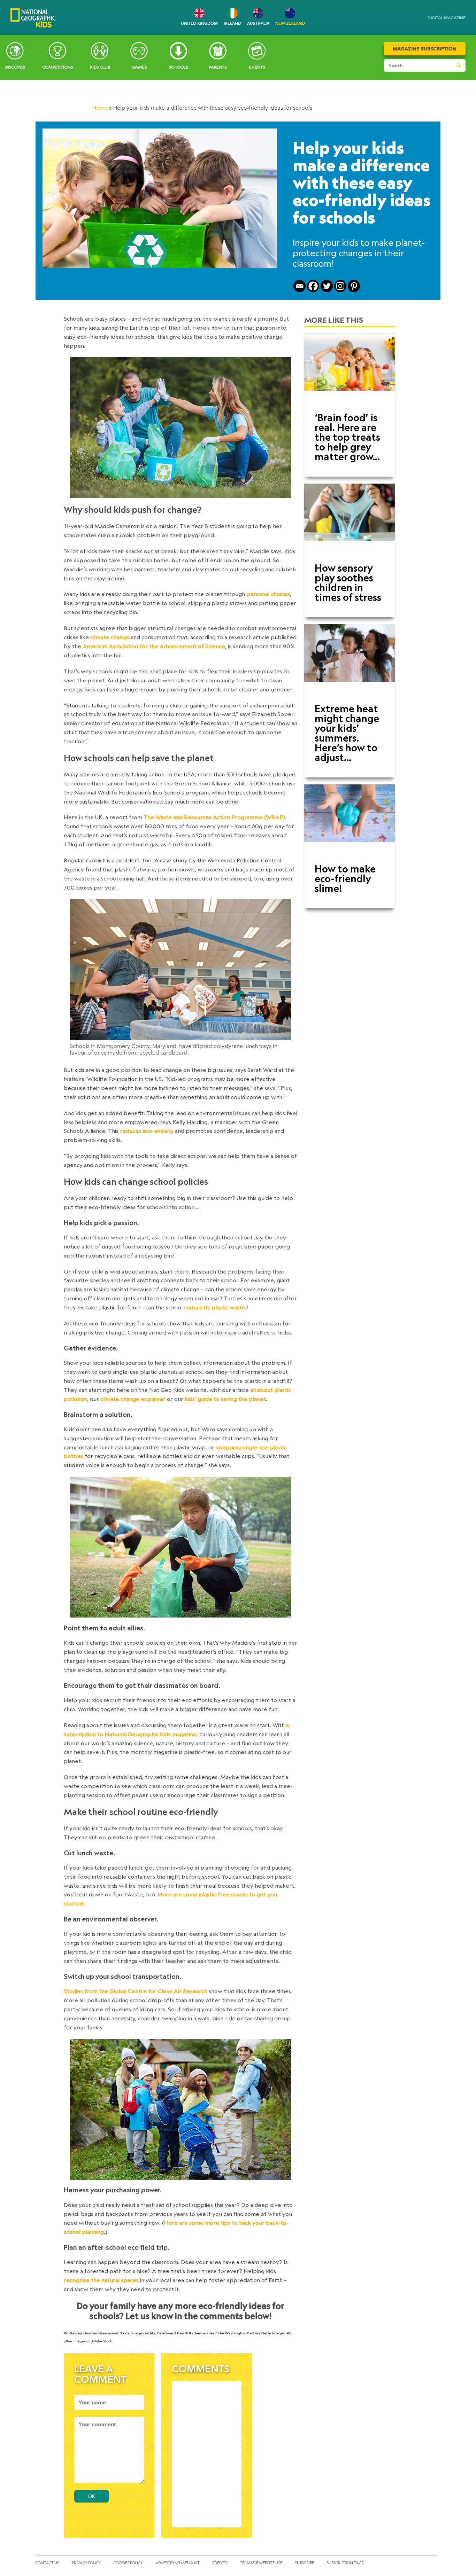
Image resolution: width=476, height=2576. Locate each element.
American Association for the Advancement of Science (154, 646)
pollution (75, 1399)
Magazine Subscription (425, 49)
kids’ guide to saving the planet (225, 1399)
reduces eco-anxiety (147, 1131)
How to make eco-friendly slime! (345, 878)
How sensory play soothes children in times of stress (348, 582)
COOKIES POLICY (128, 2563)
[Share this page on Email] (300, 286)
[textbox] (109, 2402)
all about (262, 1390)
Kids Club (100, 67)
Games (139, 67)
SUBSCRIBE (304, 2563)
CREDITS (220, 2563)
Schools (178, 67)
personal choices (268, 594)
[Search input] (418, 65)
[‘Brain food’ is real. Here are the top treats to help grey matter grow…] (350, 370)
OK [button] (92, 2496)
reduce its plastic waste (215, 1307)
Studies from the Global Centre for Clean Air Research (136, 1991)
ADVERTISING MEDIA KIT (178, 2563)
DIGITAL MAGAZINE (447, 18)
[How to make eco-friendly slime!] (350, 821)
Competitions (57, 67)
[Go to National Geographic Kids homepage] (33, 19)
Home (100, 108)
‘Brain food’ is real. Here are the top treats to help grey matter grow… (347, 437)
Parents (218, 67)
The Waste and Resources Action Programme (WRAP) (214, 817)
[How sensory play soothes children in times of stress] (350, 520)
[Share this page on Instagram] (340, 286)
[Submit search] (459, 65)
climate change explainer (134, 1399)
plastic (283, 1390)
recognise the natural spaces (102, 2280)
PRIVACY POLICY (86, 2563)
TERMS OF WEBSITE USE (261, 2563)
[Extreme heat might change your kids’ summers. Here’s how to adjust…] (350, 661)
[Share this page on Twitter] (327, 286)
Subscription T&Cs (345, 2563)
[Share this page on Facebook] (313, 286)
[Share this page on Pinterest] (354, 286)
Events (257, 67)
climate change (110, 637)
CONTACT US (47, 2563)
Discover (15, 67)
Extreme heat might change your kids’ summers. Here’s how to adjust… (347, 733)
